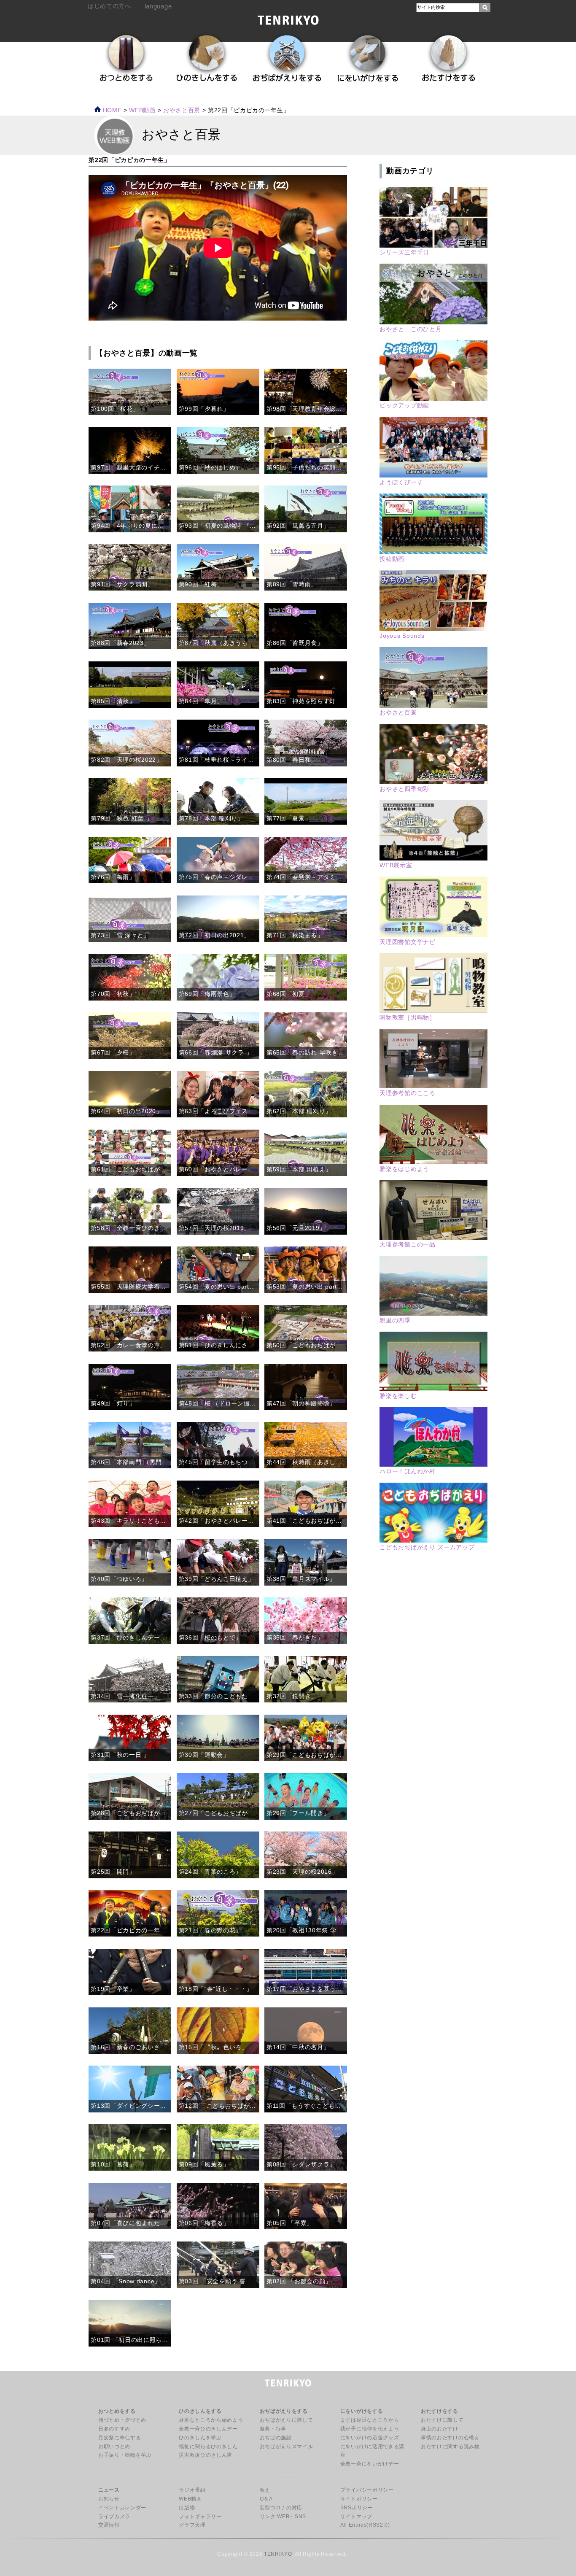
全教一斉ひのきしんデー (208, 2429)
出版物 (187, 2508)
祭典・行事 (273, 2429)
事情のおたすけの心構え (450, 2438)
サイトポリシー (359, 2499)
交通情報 (109, 2525)
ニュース (109, 2490)
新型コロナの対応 (281, 2508)
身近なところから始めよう (211, 2420)
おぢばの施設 (276, 2438)
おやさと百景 (182, 110)
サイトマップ (356, 2517)
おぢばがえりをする (284, 2411)
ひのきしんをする (200, 2411)
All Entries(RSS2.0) (365, 2525)
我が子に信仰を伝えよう (370, 2429)
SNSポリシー (357, 2508)
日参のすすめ (114, 2429)
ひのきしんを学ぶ (200, 2438)
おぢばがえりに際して (287, 2420)
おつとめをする (117, 2411)
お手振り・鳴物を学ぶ (125, 2455)
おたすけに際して (442, 2420)
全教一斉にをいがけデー (370, 2464)
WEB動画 (190, 2499)
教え (265, 2490)
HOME (111, 110)
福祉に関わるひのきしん (208, 2447)
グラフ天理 (192, 2525)
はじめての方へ (109, 6)
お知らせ (109, 2499)
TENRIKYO (278, 2554)
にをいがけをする (362, 2411)
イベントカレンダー (122, 2508)
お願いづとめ (114, 2447)
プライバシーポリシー (367, 2490)
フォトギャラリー (200, 2517)
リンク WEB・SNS (283, 2517)
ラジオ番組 (192, 2490)
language (158, 6)
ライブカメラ (114, 2517)
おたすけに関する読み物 (450, 2447)
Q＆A (266, 2499)
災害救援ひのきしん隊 (206, 2455)
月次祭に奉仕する (120, 2438)
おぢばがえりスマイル (287, 2447)
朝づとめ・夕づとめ (122, 2420)
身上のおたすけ (440, 2429)
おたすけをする (440, 2411)
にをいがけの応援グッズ (370, 2438)
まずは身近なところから (370, 2420)
